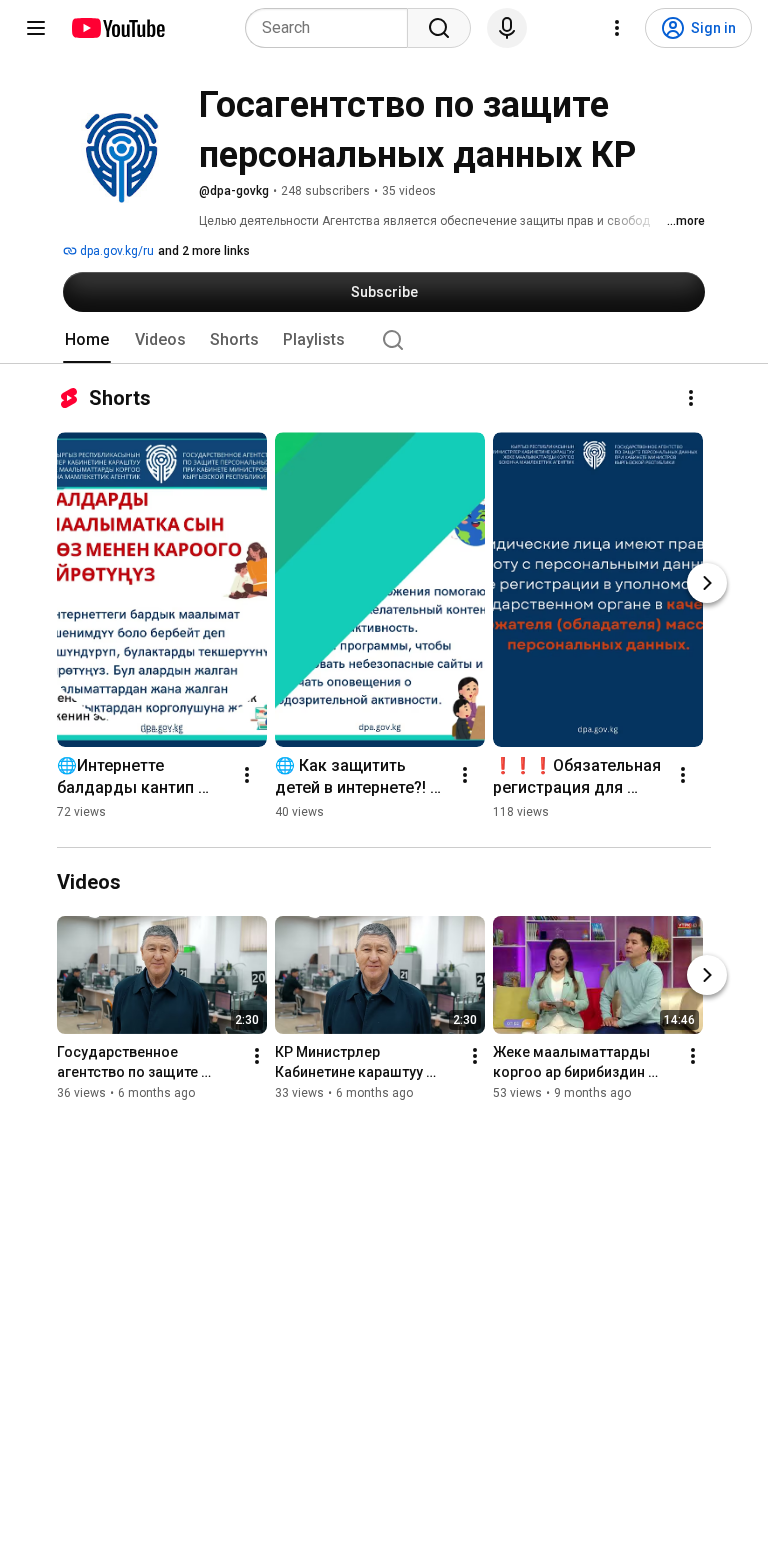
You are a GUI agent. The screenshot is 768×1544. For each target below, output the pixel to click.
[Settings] (617, 28)
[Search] (439, 28)
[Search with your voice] (507, 28)
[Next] (707, 583)
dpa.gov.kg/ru (115, 251)
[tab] (87, 340)
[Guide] (36, 28)
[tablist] (384, 340)
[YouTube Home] (117, 28)
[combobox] (332, 28)
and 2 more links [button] (204, 251)
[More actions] (691, 398)
